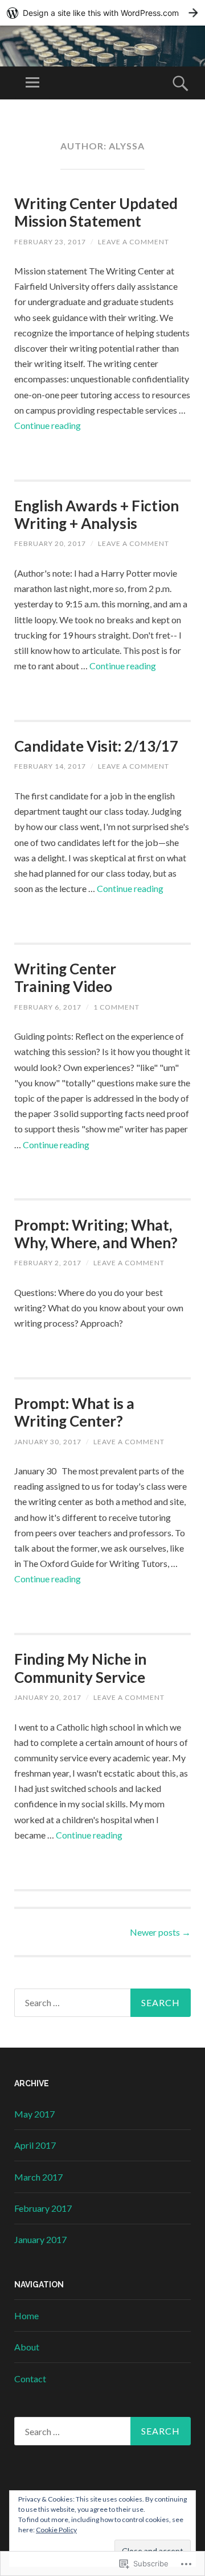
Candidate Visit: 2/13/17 (96, 746)
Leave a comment (134, 242)
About (27, 2347)
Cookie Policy (56, 2530)
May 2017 (34, 2114)
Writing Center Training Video (65, 978)
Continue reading (48, 425)
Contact (30, 2379)
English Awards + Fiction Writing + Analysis (97, 514)
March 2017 (38, 2177)
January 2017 (40, 2239)
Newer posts (160, 1932)
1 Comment (116, 1007)
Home (26, 2316)
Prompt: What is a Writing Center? (74, 1412)
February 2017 (43, 2208)
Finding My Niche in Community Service (80, 1668)
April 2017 (35, 2145)
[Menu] (32, 83)
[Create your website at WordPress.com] (102, 13)
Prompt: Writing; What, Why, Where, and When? (96, 1234)
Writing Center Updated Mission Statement (96, 212)
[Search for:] (102, 2003)
